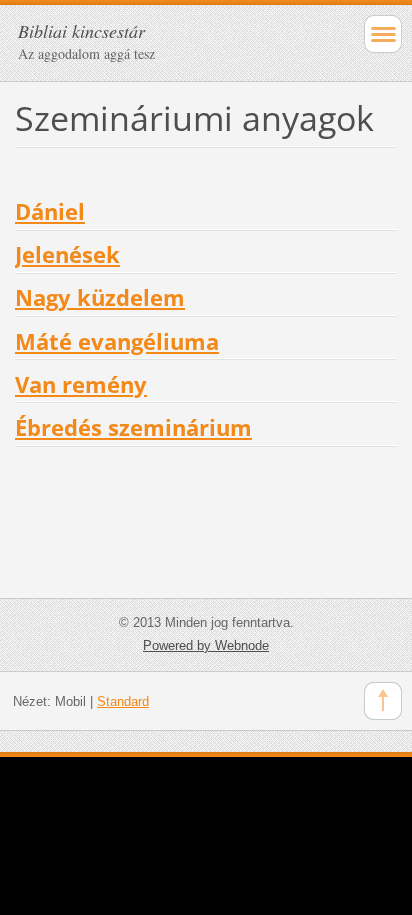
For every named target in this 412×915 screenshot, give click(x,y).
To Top (383, 701)
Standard (123, 701)
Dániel (50, 211)
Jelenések (67, 254)
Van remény (81, 384)
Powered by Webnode (206, 645)
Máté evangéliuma (117, 341)
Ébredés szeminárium (133, 427)
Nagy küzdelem (100, 297)
